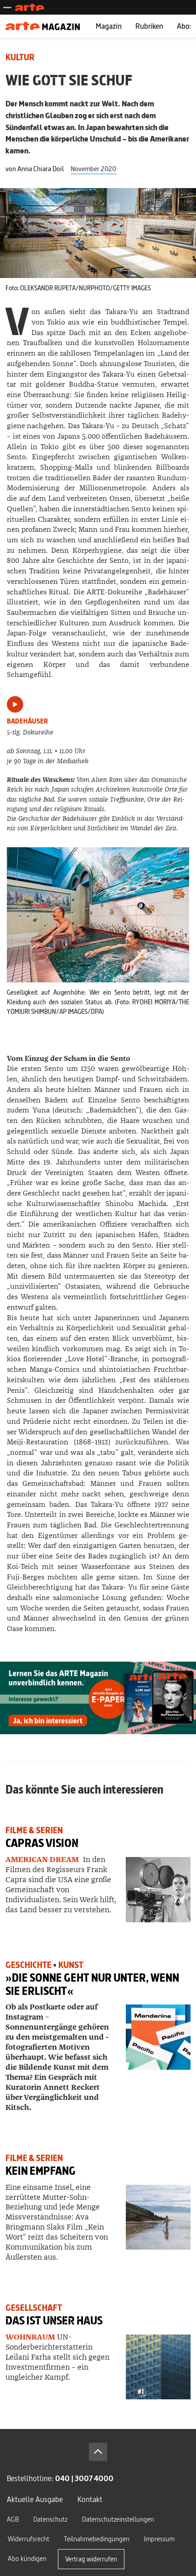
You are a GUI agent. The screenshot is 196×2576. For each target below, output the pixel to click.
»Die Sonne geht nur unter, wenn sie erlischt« (92, 1984)
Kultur (20, 57)
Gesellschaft (34, 2308)
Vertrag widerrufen (91, 2559)
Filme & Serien (34, 1830)
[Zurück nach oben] (98, 2452)
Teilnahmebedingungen (97, 2539)
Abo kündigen (27, 2558)
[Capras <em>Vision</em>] (158, 1889)
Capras (42, 1843)
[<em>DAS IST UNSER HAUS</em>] (158, 2367)
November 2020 (93, 169)
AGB (13, 2519)
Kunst (71, 1965)
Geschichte (28, 1965)
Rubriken (149, 26)
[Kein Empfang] (158, 2217)
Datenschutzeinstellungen (118, 2519)
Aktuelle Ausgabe (35, 2499)
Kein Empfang (41, 2171)
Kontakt (90, 2499)
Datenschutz (50, 2519)
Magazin (109, 26)
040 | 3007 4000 (84, 2478)
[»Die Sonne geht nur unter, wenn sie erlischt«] (158, 2037)
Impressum (159, 2539)
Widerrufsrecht (28, 2539)
